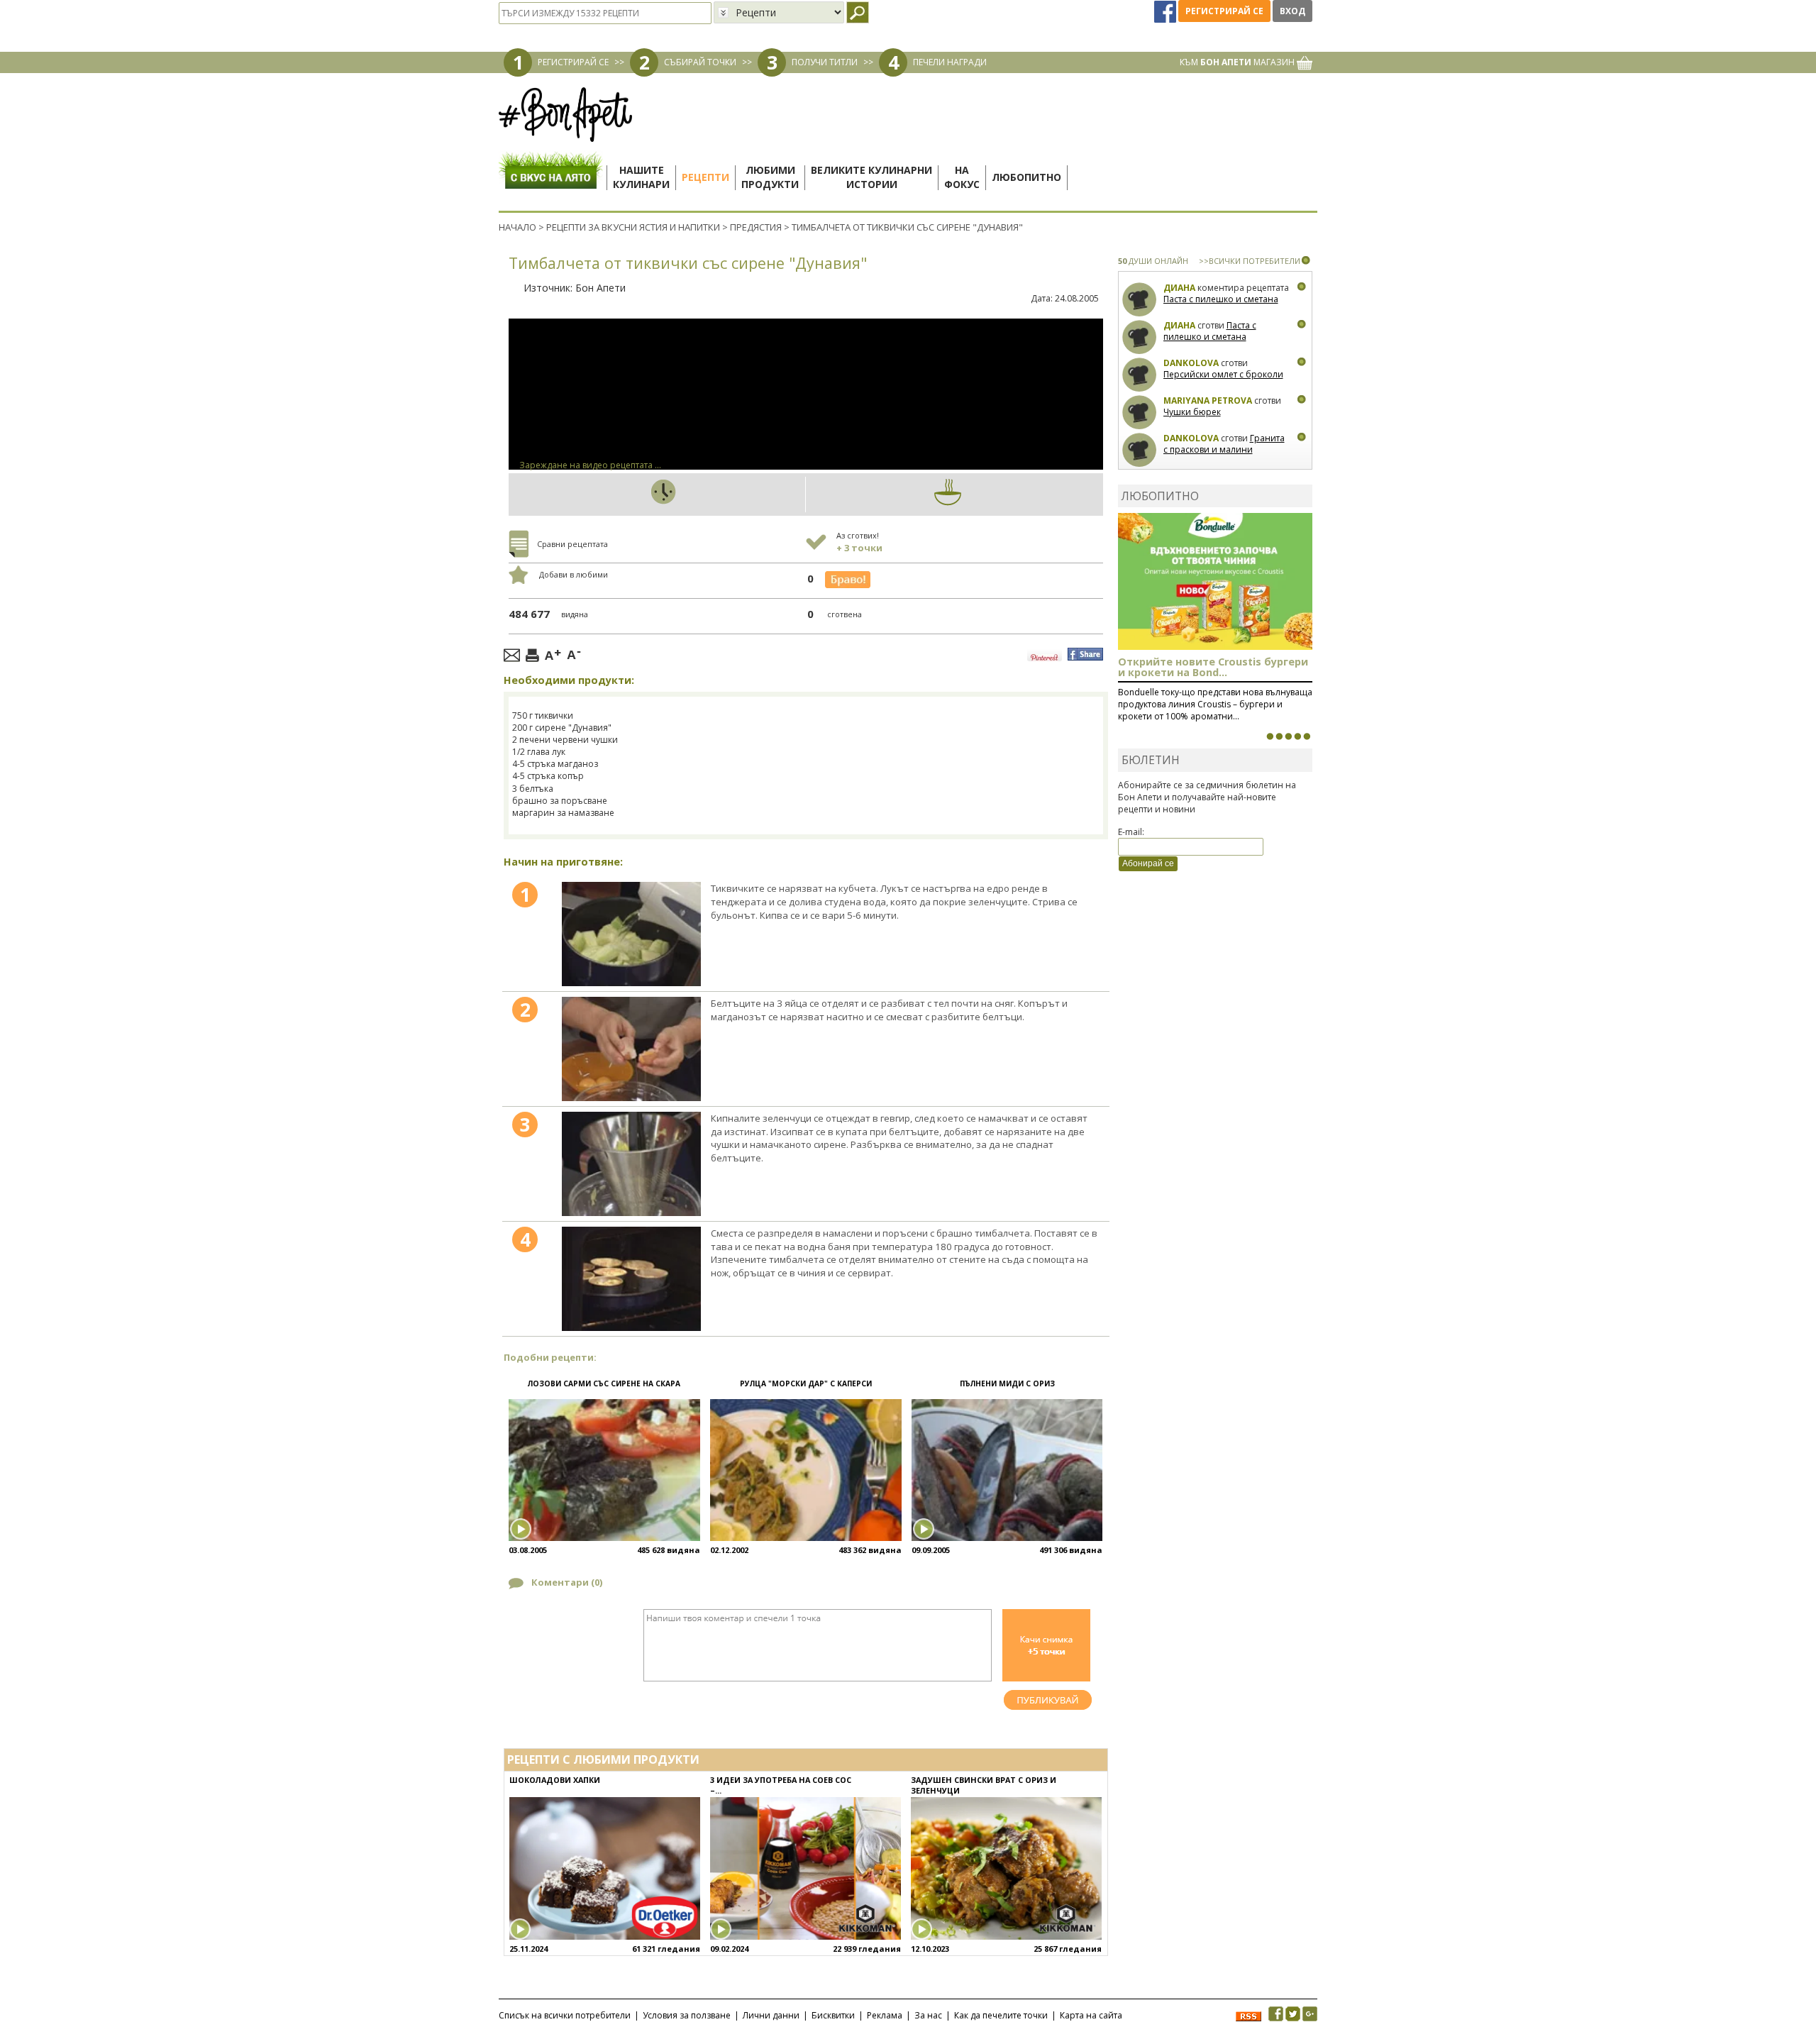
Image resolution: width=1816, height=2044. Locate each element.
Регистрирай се (1224, 11)
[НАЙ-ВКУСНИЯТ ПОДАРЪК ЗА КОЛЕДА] (1288, 736)
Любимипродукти (770, 177)
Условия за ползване (687, 2015)
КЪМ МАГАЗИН (1238, 62)
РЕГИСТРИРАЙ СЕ (573, 62)
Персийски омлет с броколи (1223, 374)
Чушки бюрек (1192, 412)
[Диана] (1140, 300)
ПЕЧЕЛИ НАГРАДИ (950, 62)
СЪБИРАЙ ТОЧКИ (700, 62)
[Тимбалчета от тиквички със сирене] (631, 934)
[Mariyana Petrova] (1140, 413)
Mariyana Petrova (1208, 400)
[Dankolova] (1140, 375)
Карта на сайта (1091, 2015)
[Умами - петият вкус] (1297, 736)
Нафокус (962, 177)
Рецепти (705, 177)
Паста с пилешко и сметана (1221, 299)
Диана (1179, 288)
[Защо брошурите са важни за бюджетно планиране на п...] (1307, 736)
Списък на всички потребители (565, 2015)
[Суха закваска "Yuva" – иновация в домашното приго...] (1270, 736)
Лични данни (771, 2015)
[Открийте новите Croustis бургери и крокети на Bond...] (1279, 736)
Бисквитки (833, 2015)
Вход (1292, 11)
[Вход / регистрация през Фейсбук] (1166, 11)
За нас (928, 2015)
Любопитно (1026, 177)
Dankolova (1191, 363)
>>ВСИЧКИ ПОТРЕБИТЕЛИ (1250, 261)
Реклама (885, 2015)
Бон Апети (600, 288)
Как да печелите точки (1001, 2015)
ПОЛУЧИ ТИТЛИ (825, 62)
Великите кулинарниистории (871, 177)
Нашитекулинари (641, 177)
